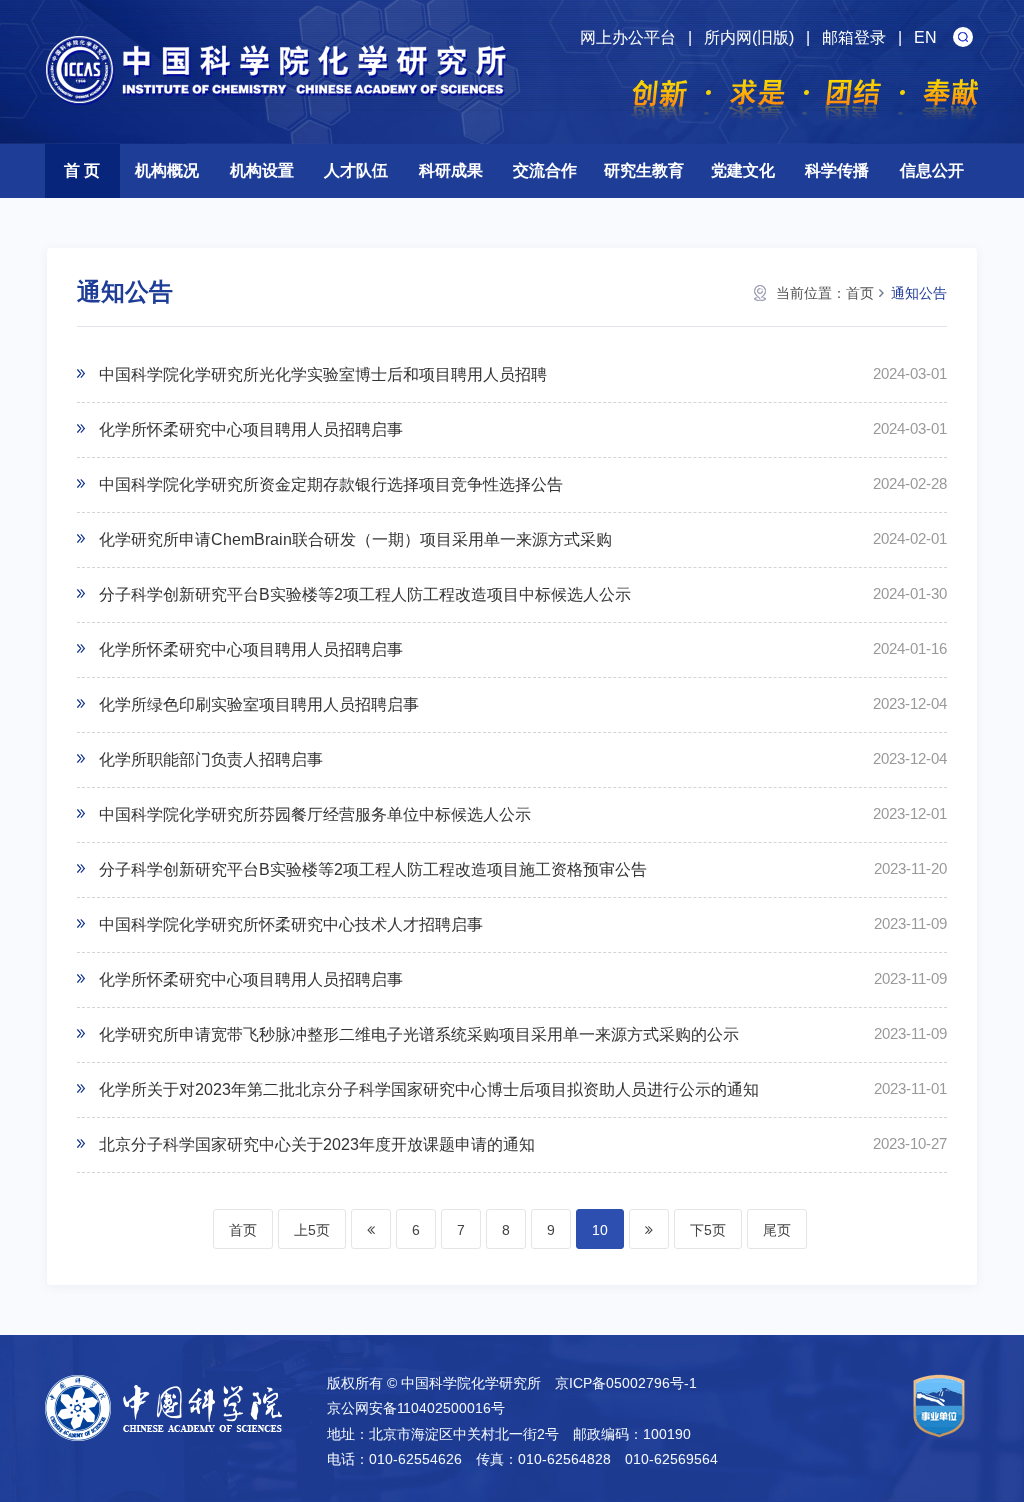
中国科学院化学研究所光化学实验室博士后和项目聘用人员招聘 (323, 374)
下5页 (708, 1230)
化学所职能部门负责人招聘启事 (211, 759)
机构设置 (262, 170)
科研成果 (451, 170)
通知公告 (919, 293)
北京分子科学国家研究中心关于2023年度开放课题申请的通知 (317, 1144)
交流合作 (545, 170)
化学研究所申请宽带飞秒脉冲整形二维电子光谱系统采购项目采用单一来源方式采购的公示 (419, 1034)
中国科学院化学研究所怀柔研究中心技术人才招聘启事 (291, 924)
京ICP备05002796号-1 (626, 1383)
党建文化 (743, 170)
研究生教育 (644, 170)
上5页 (312, 1230)
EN (925, 37)
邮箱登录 (854, 37)
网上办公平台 (628, 37)
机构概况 (167, 170)
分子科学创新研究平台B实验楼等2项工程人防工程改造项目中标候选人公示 (365, 594)
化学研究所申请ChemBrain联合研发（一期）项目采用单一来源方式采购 (355, 539)
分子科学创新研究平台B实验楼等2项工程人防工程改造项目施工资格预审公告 (373, 869)
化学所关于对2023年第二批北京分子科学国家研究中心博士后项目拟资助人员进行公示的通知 (429, 1089)
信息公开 (932, 170)
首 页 (82, 170)
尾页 (777, 1230)
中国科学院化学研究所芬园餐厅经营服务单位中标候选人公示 (315, 814)
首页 (860, 293)
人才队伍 (356, 170)
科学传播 (837, 170)
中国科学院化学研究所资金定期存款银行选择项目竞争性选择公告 (331, 484)
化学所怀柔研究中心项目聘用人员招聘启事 (251, 429)
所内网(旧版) (749, 37)
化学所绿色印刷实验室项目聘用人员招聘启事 (259, 704)
